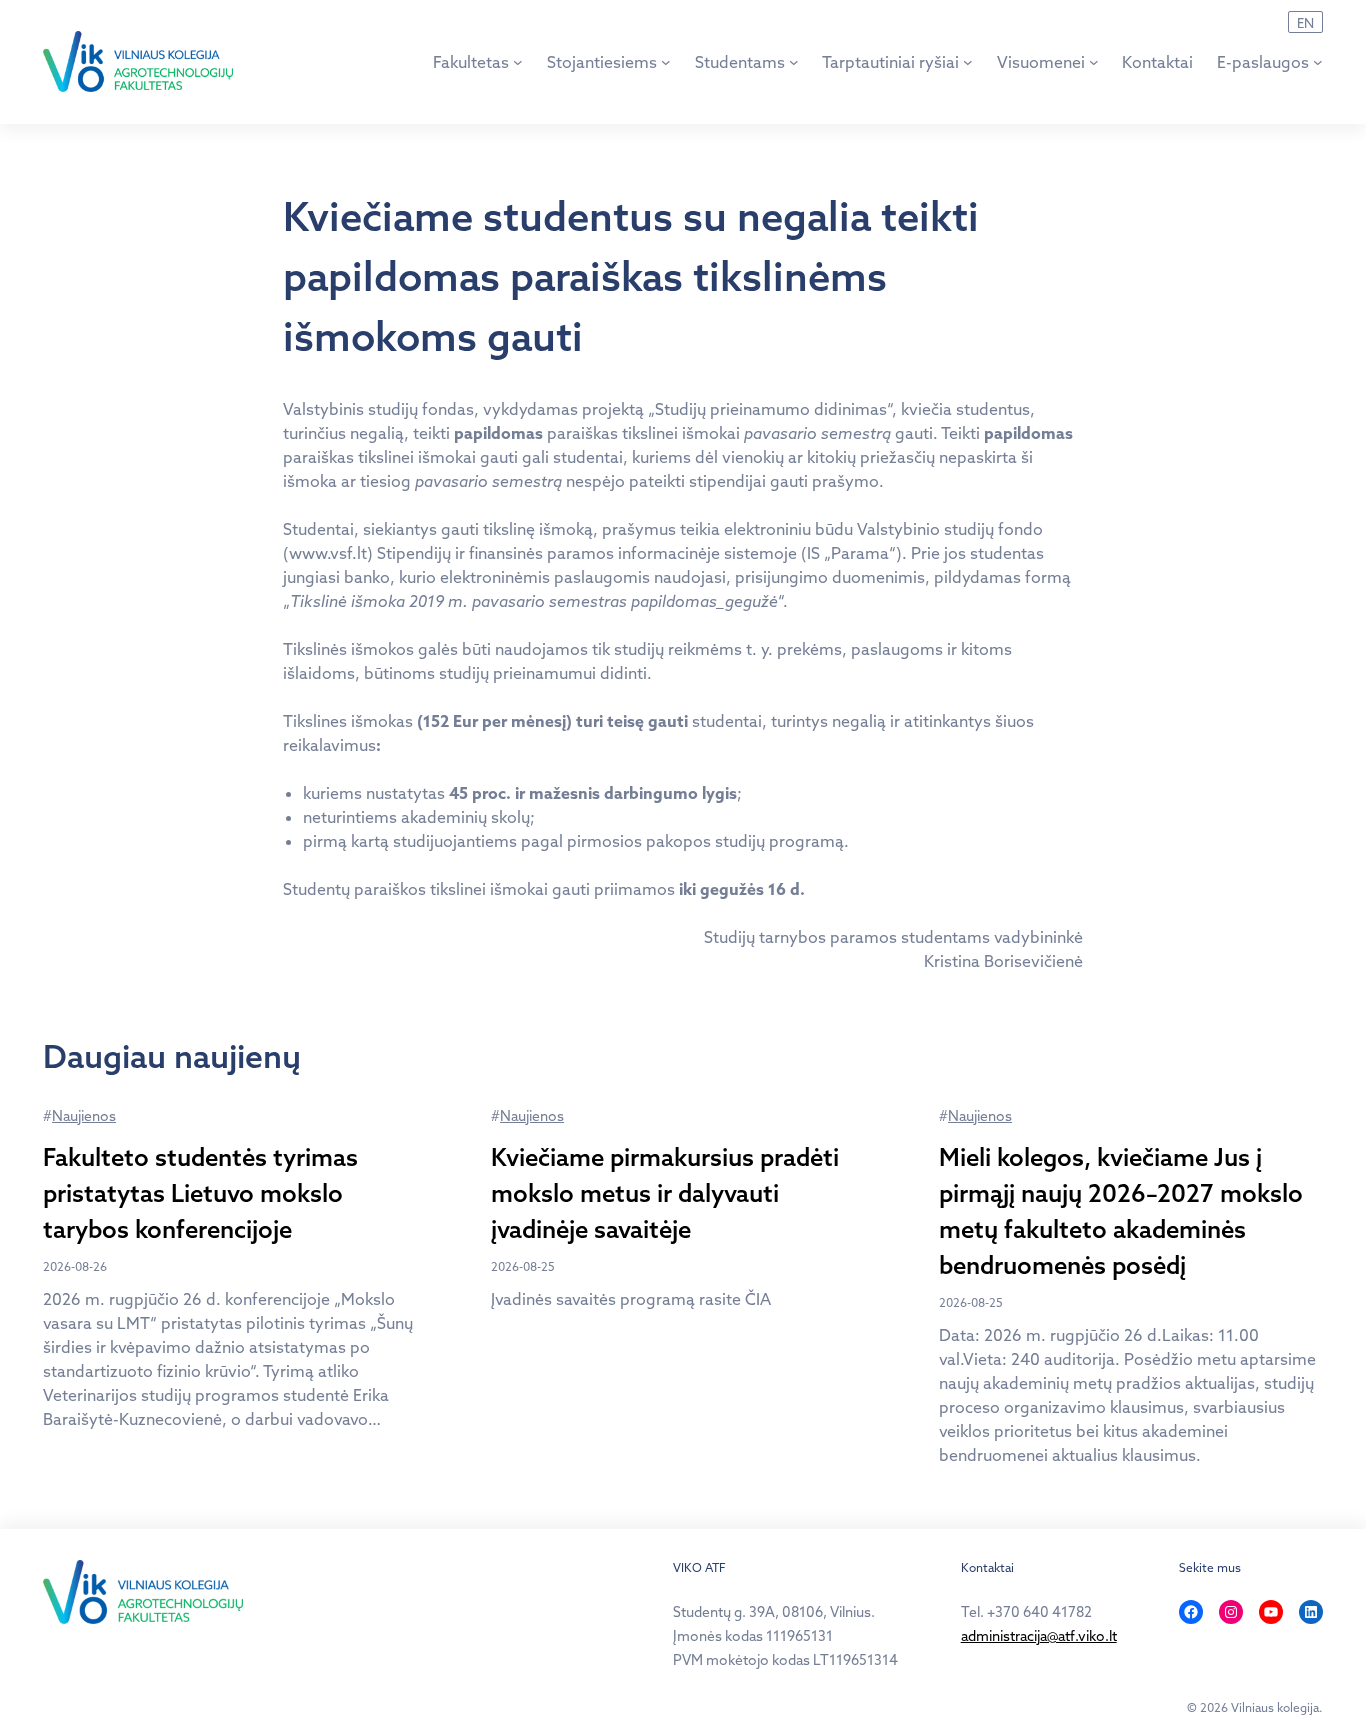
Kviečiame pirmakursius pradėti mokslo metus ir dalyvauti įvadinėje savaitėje (665, 1193)
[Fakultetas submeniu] (518, 62)
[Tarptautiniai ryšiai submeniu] (968, 62)
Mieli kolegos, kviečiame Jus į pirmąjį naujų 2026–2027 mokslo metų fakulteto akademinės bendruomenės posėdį (1121, 1211)
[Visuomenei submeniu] (1094, 62)
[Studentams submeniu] (794, 62)
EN (1305, 23)
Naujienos (84, 1116)
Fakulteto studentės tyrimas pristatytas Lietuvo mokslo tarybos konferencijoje (200, 1193)
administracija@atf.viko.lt (1039, 1636)
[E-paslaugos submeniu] (1318, 62)
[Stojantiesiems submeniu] (666, 62)
